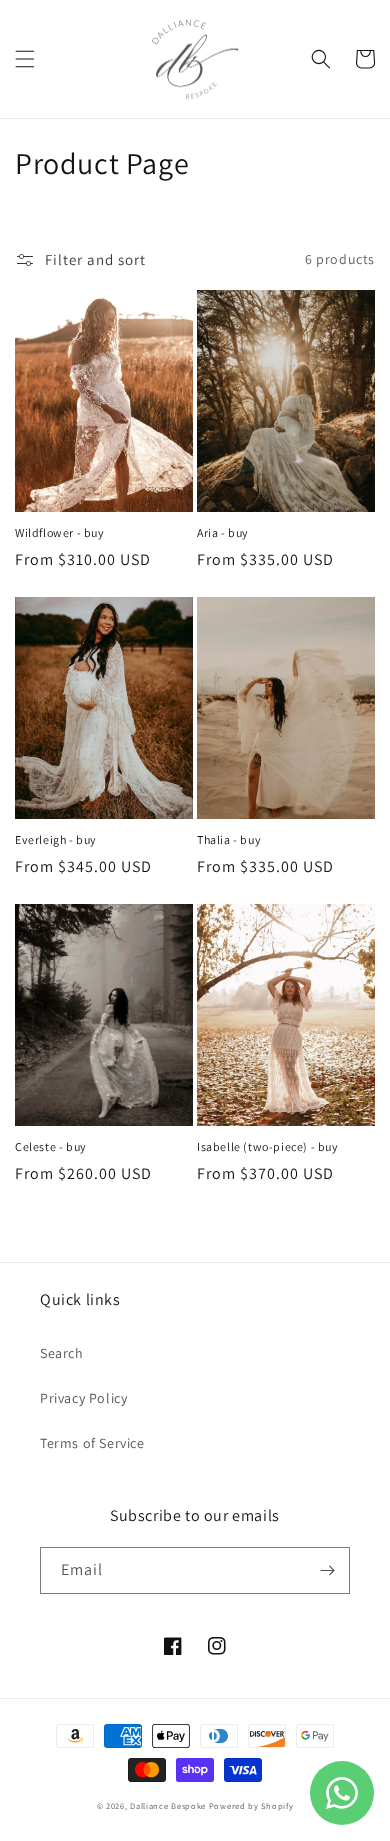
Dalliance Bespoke (168, 1805)
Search (62, 1353)
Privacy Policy (83, 1398)
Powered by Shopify (251, 1805)
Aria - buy (223, 532)
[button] (25, 59)
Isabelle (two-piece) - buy (268, 1146)
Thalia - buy (229, 839)
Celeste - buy (51, 1146)
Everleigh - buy (56, 839)
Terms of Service (92, 1443)
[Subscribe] (327, 1570)
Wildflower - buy (60, 532)
